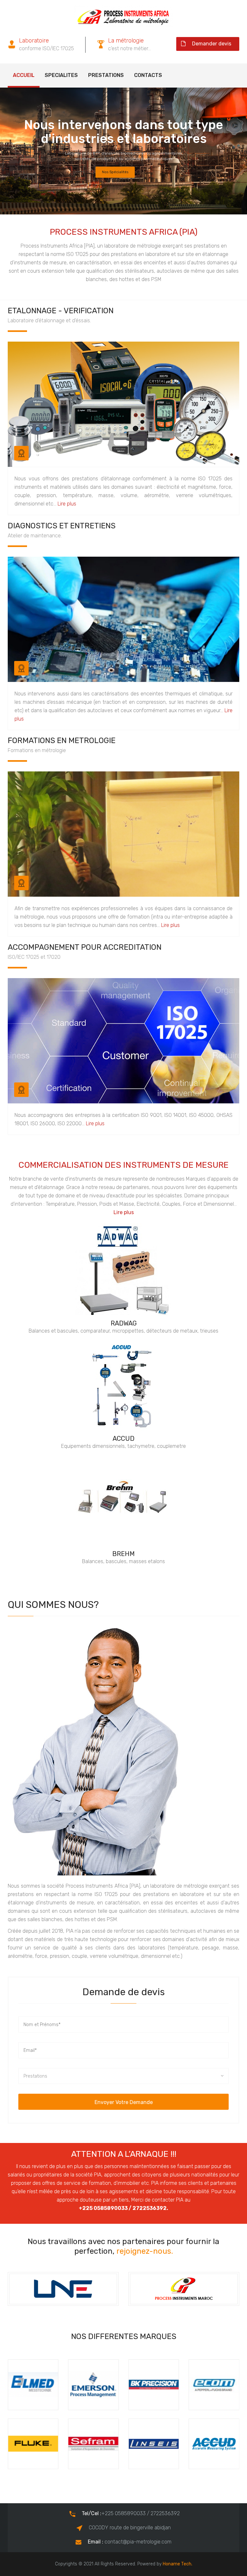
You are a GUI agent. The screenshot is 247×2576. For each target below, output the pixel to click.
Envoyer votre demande (124, 2102)
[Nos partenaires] (63, 2289)
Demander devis (212, 44)
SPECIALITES (61, 75)
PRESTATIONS (106, 75)
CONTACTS (148, 75)
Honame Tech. (178, 2564)
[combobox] (123, 2076)
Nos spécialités (115, 171)
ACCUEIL (24, 75)
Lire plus (67, 504)
